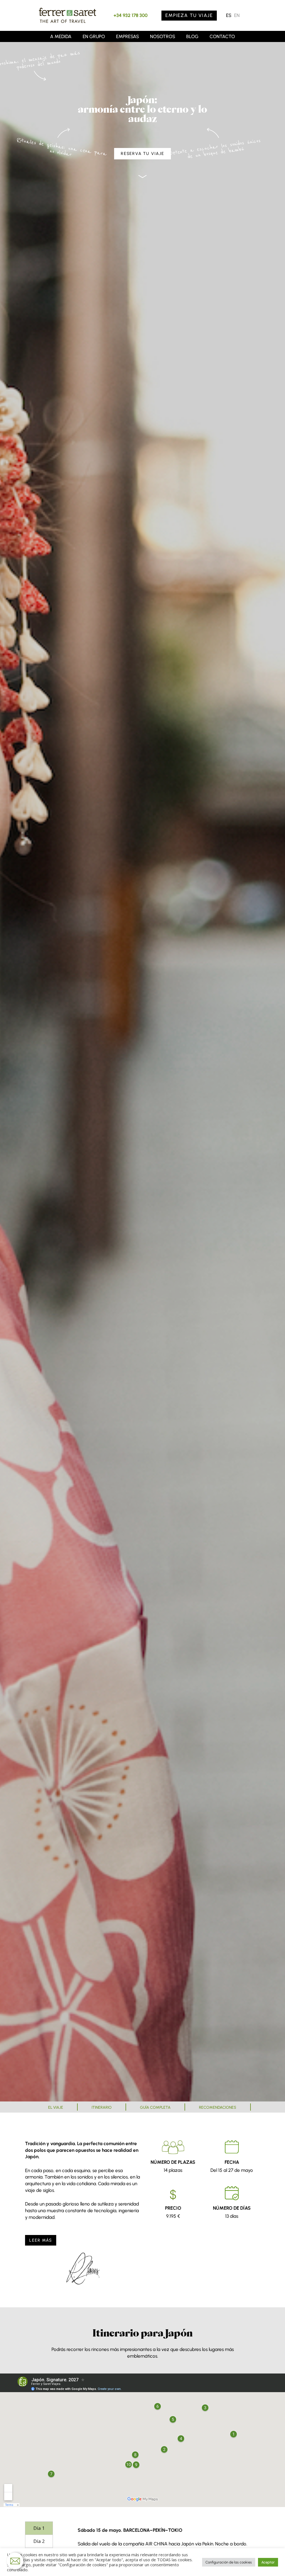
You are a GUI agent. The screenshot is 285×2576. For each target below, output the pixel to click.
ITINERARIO (102, 2107)
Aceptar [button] (268, 2562)
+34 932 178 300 (131, 15)
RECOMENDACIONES (218, 2107)
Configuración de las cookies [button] (229, 2562)
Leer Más (40, 2240)
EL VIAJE (56, 2107)
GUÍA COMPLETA (155, 2107)
